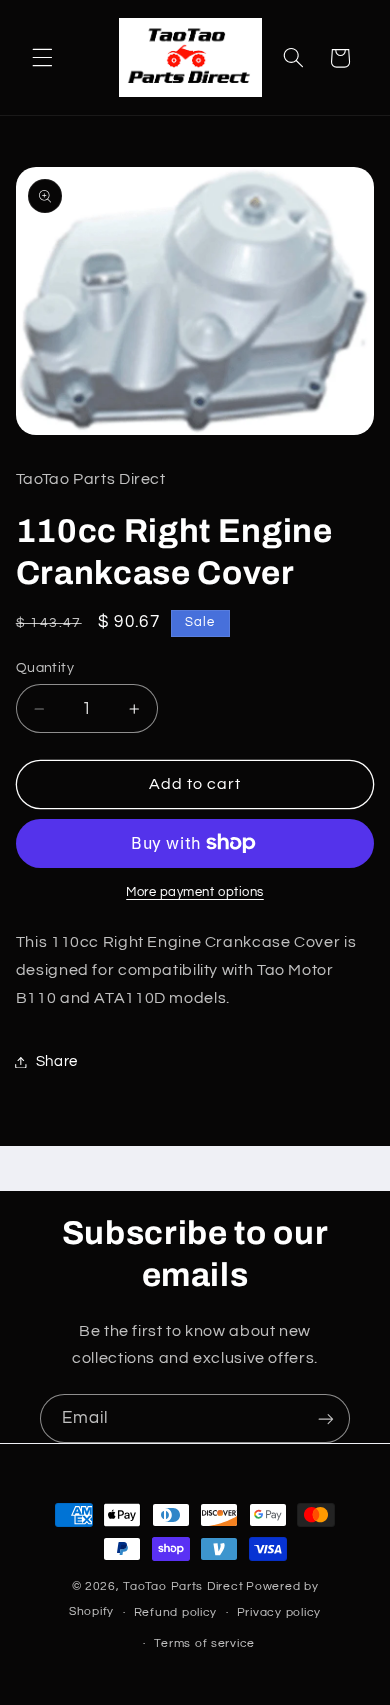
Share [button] (57, 1061)
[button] (42, 58)
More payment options (195, 892)
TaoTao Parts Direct (183, 1586)
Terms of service (204, 1643)
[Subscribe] (326, 1418)
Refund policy (176, 1612)
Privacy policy (279, 1612)
